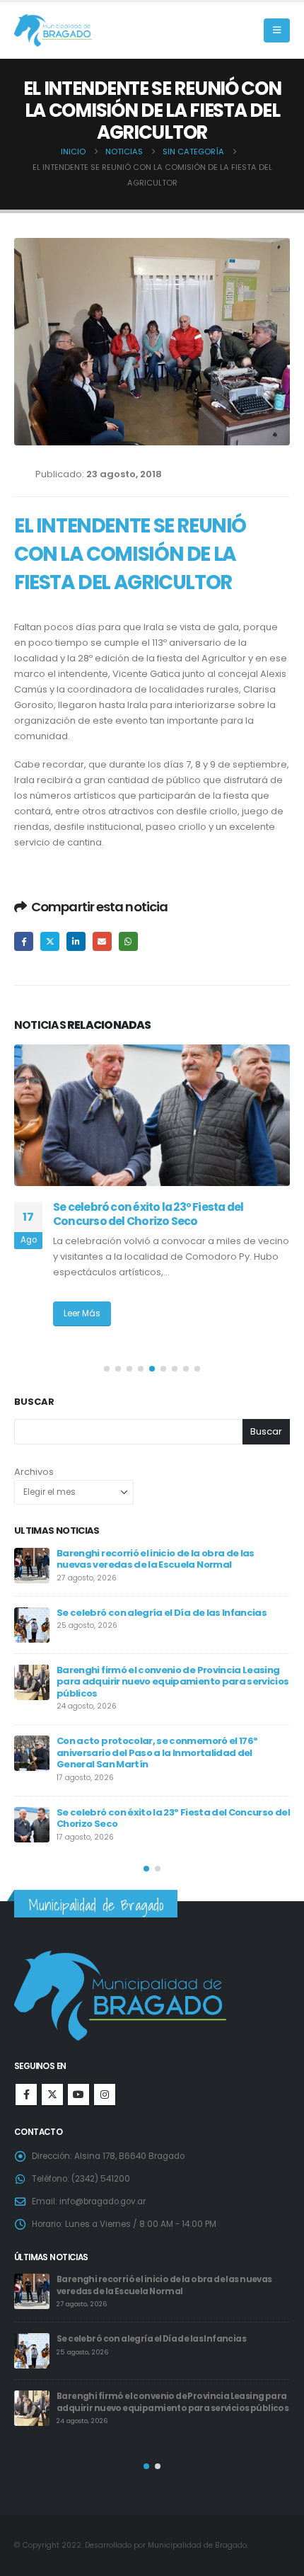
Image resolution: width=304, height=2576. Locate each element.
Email (102, 941)
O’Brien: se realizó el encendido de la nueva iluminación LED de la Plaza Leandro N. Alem (169, 1214)
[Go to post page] (152, 1115)
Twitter (50, 941)
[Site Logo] (53, 31)
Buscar (34, 1402)
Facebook (24, 941)
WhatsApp (128, 941)
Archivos (34, 1472)
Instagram (105, 2095)
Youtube (78, 2095)
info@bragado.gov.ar (103, 2201)
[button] (277, 30)
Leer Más (82, 1313)
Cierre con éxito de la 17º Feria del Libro (192, 1791)
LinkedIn (76, 941)
